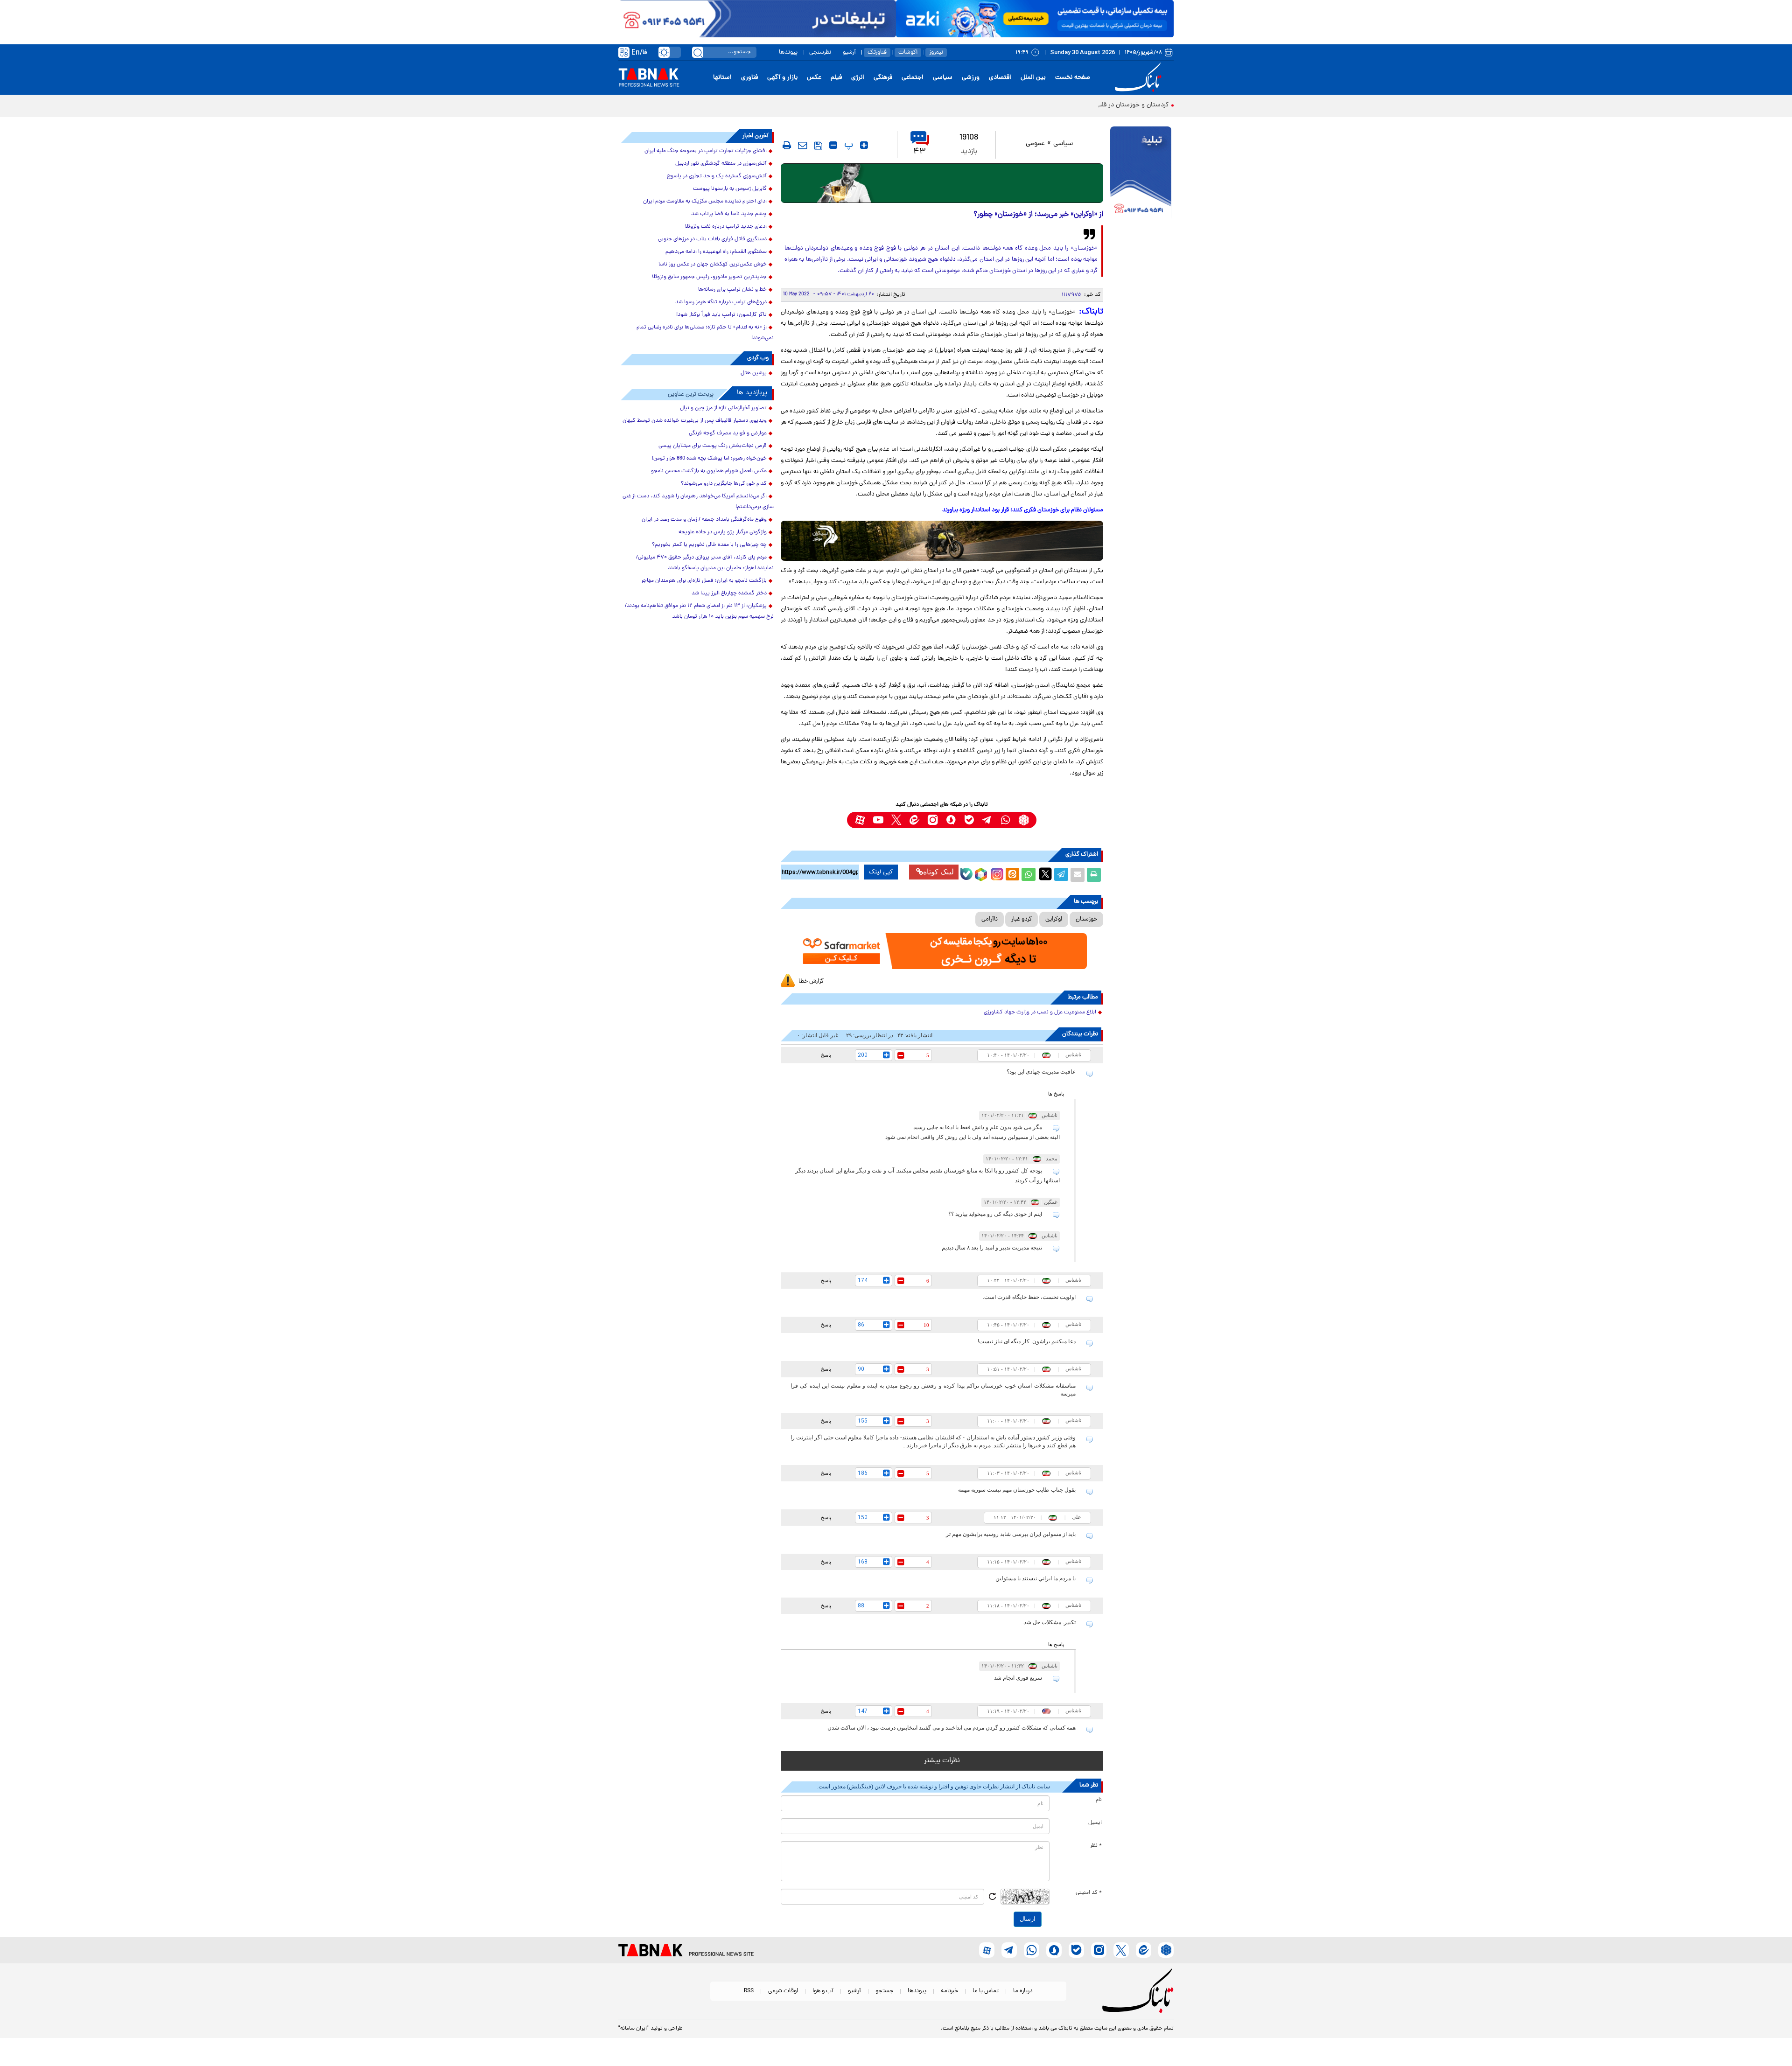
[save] (818, 146)
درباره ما (1023, 1991)
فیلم (836, 78)
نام (1099, 1800)
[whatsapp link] (1005, 820)
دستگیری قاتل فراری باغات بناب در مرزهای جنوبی (712, 239)
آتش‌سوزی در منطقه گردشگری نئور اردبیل (721, 164)
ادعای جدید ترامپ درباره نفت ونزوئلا (726, 227)
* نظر (1096, 1846)
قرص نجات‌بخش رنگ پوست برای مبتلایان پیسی (713, 446)
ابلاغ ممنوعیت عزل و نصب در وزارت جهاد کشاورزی (1040, 1012)
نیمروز (936, 52)
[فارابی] (942, 183)
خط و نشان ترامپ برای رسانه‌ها (732, 290)
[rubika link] (1024, 820)
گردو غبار (1022, 919)
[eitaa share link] (1012, 875)
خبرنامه (949, 1991)
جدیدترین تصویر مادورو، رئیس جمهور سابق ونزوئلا (709, 277)
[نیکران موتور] (942, 541)
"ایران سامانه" (633, 2029)
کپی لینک (881, 872)
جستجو (884, 1991)
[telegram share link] (1061, 875)
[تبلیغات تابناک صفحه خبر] (1141, 174)
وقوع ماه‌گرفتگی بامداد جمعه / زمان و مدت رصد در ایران (704, 520)
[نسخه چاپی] (1094, 875)
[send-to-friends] (803, 145)
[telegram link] (987, 820)
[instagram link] (933, 820)
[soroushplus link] (951, 820)
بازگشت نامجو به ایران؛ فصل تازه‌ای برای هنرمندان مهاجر (704, 581)
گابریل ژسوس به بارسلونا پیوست (730, 189)
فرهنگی (883, 78)
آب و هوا (823, 1991)
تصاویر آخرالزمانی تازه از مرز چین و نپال (723, 408)
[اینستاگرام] (996, 873)
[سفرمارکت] (942, 951)
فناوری (749, 78)
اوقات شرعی (783, 1991)
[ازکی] (1035, 19)
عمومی (1035, 144)
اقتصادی (1000, 78)
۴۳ (920, 152)
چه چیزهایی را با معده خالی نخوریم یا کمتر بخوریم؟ (709, 545)
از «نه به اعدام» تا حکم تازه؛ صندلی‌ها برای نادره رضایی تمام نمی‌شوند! (705, 333)
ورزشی (971, 78)
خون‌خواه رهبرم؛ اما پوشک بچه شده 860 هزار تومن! (709, 459)
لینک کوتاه (938, 872)
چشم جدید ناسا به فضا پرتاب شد (729, 214)
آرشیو (849, 52)
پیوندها (788, 52)
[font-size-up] (864, 145)
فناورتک (877, 52)
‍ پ (847, 145)
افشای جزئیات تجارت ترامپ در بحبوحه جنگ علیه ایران (706, 151)
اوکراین (1054, 919)
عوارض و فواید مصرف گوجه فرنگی (728, 433)
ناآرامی (990, 919)
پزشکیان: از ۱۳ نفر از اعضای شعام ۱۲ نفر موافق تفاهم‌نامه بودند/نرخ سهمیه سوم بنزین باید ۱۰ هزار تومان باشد (699, 611)
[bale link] (969, 820)
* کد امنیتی (1089, 1893)
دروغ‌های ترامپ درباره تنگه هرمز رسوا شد (721, 302)
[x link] (896, 820)
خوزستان (1086, 919)
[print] (787, 145)
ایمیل (1095, 1823)
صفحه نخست (1073, 78)
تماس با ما (986, 1991)
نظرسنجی (820, 52)
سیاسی (943, 78)
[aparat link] (860, 820)
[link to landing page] (1140, 78)
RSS (749, 1991)
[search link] (698, 52)
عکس (814, 78)
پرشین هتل (754, 373)
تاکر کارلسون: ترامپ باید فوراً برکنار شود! (721, 315)
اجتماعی (913, 78)
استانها (722, 78)
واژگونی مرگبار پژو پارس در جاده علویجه (723, 532)
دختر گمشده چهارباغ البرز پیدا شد (729, 593)
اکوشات (908, 52)
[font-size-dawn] (833, 145)
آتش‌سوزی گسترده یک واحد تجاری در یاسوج (717, 176)
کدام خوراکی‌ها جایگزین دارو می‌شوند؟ (724, 484)
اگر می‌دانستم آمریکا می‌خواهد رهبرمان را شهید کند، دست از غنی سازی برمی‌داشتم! (698, 502)
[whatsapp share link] (1029, 875)
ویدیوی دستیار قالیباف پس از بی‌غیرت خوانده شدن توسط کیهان (695, 421)
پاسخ (826, 1055)
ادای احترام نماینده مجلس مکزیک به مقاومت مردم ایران (705, 202)
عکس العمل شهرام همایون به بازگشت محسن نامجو (709, 471)
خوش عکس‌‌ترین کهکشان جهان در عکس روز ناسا (713, 265)
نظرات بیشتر (942, 1761)
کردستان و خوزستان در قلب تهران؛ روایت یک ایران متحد (1094, 105)
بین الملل (1033, 78)
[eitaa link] (914, 820)
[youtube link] (878, 820)
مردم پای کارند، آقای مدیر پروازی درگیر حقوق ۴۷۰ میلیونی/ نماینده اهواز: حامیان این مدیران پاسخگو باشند (705, 563)
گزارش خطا (811, 981)
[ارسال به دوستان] (1078, 875)
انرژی (858, 78)
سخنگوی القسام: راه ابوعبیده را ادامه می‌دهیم (716, 252)
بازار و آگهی (782, 78)
